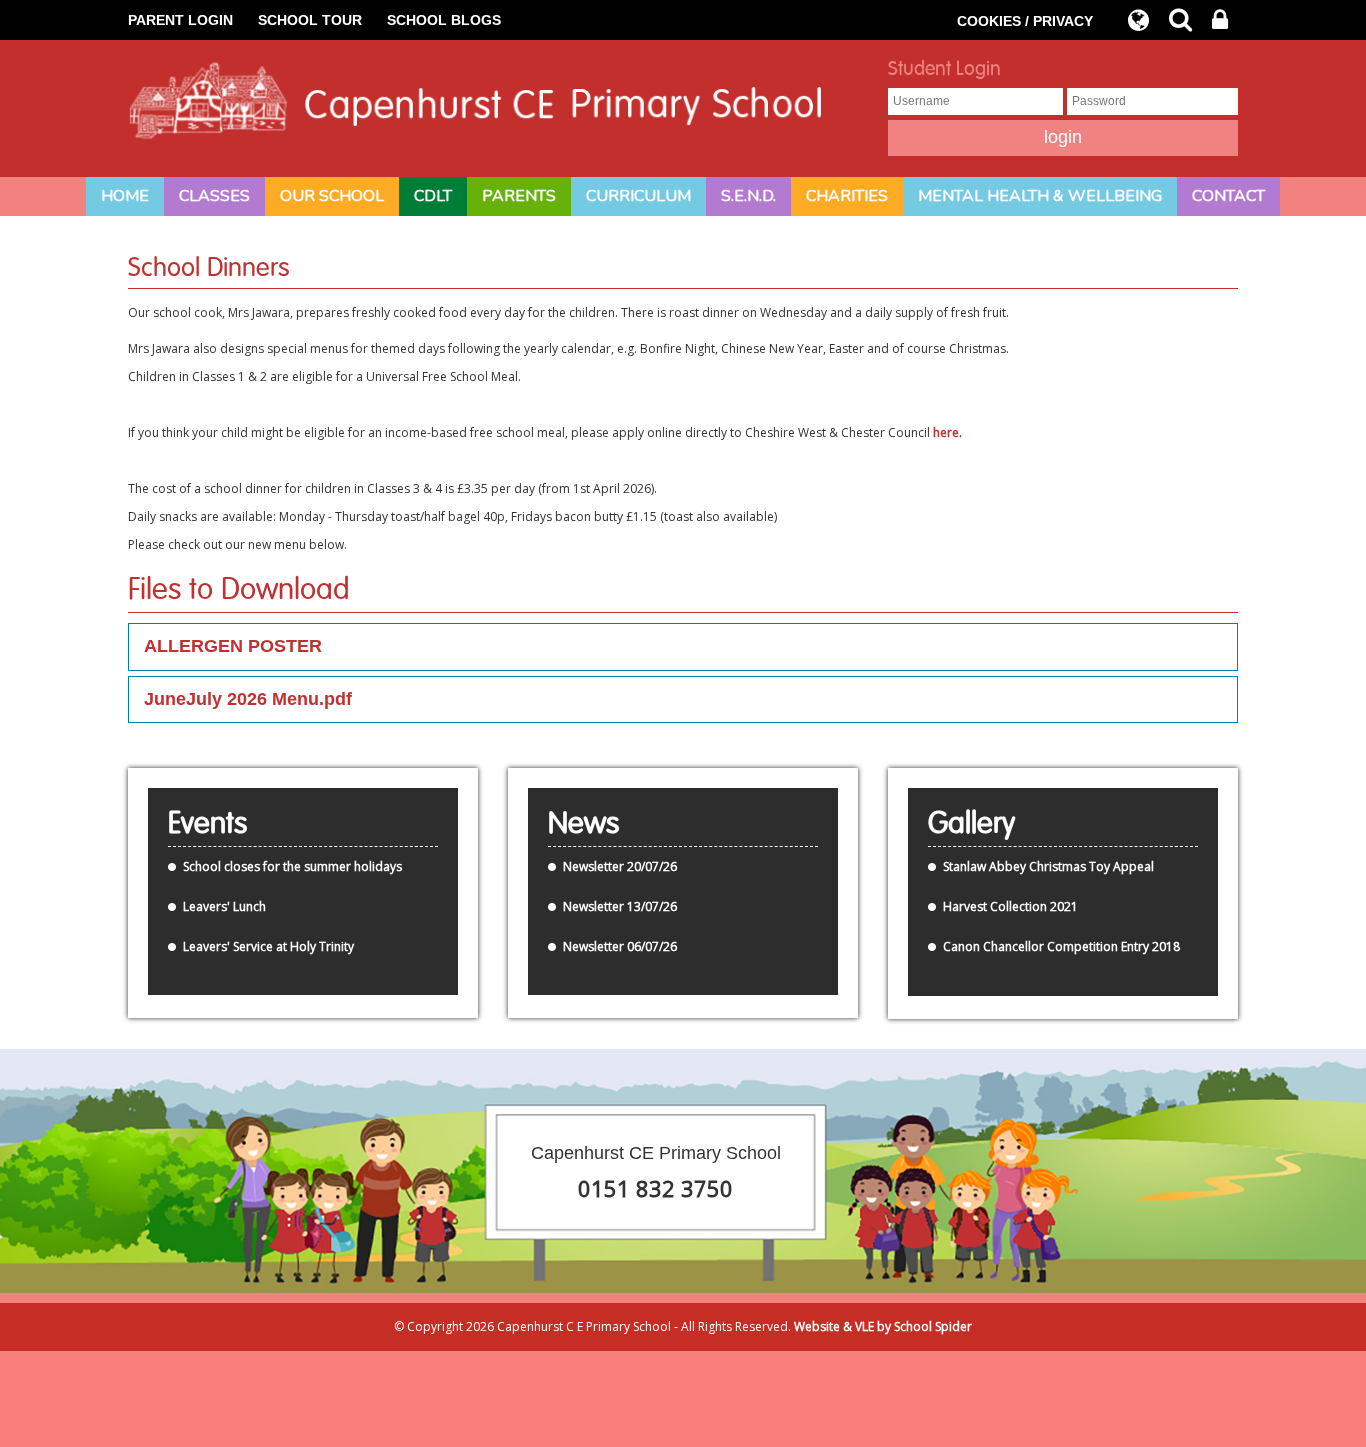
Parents (519, 196)
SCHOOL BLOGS (444, 20)
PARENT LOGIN (180, 20)
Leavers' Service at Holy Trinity (268, 946)
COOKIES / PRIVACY (1025, 21)
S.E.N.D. (748, 196)
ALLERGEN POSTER (233, 646)
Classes (214, 196)
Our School (332, 196)
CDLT (433, 196)
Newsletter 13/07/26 (620, 906)
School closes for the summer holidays (292, 866)
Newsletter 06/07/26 (620, 946)
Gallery (971, 824)
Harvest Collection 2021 (1010, 906)
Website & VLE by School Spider (883, 1326)
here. (947, 432)
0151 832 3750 (655, 1188)
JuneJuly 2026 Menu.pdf (248, 699)
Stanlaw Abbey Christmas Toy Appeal (1048, 866)
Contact (1228, 196)
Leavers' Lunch (224, 906)
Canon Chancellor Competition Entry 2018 (1061, 946)
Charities (847, 196)
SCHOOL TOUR (310, 20)
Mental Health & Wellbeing (1040, 196)
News (583, 824)
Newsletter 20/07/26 (620, 866)
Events (207, 824)
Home (125, 196)
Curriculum (638, 196)
